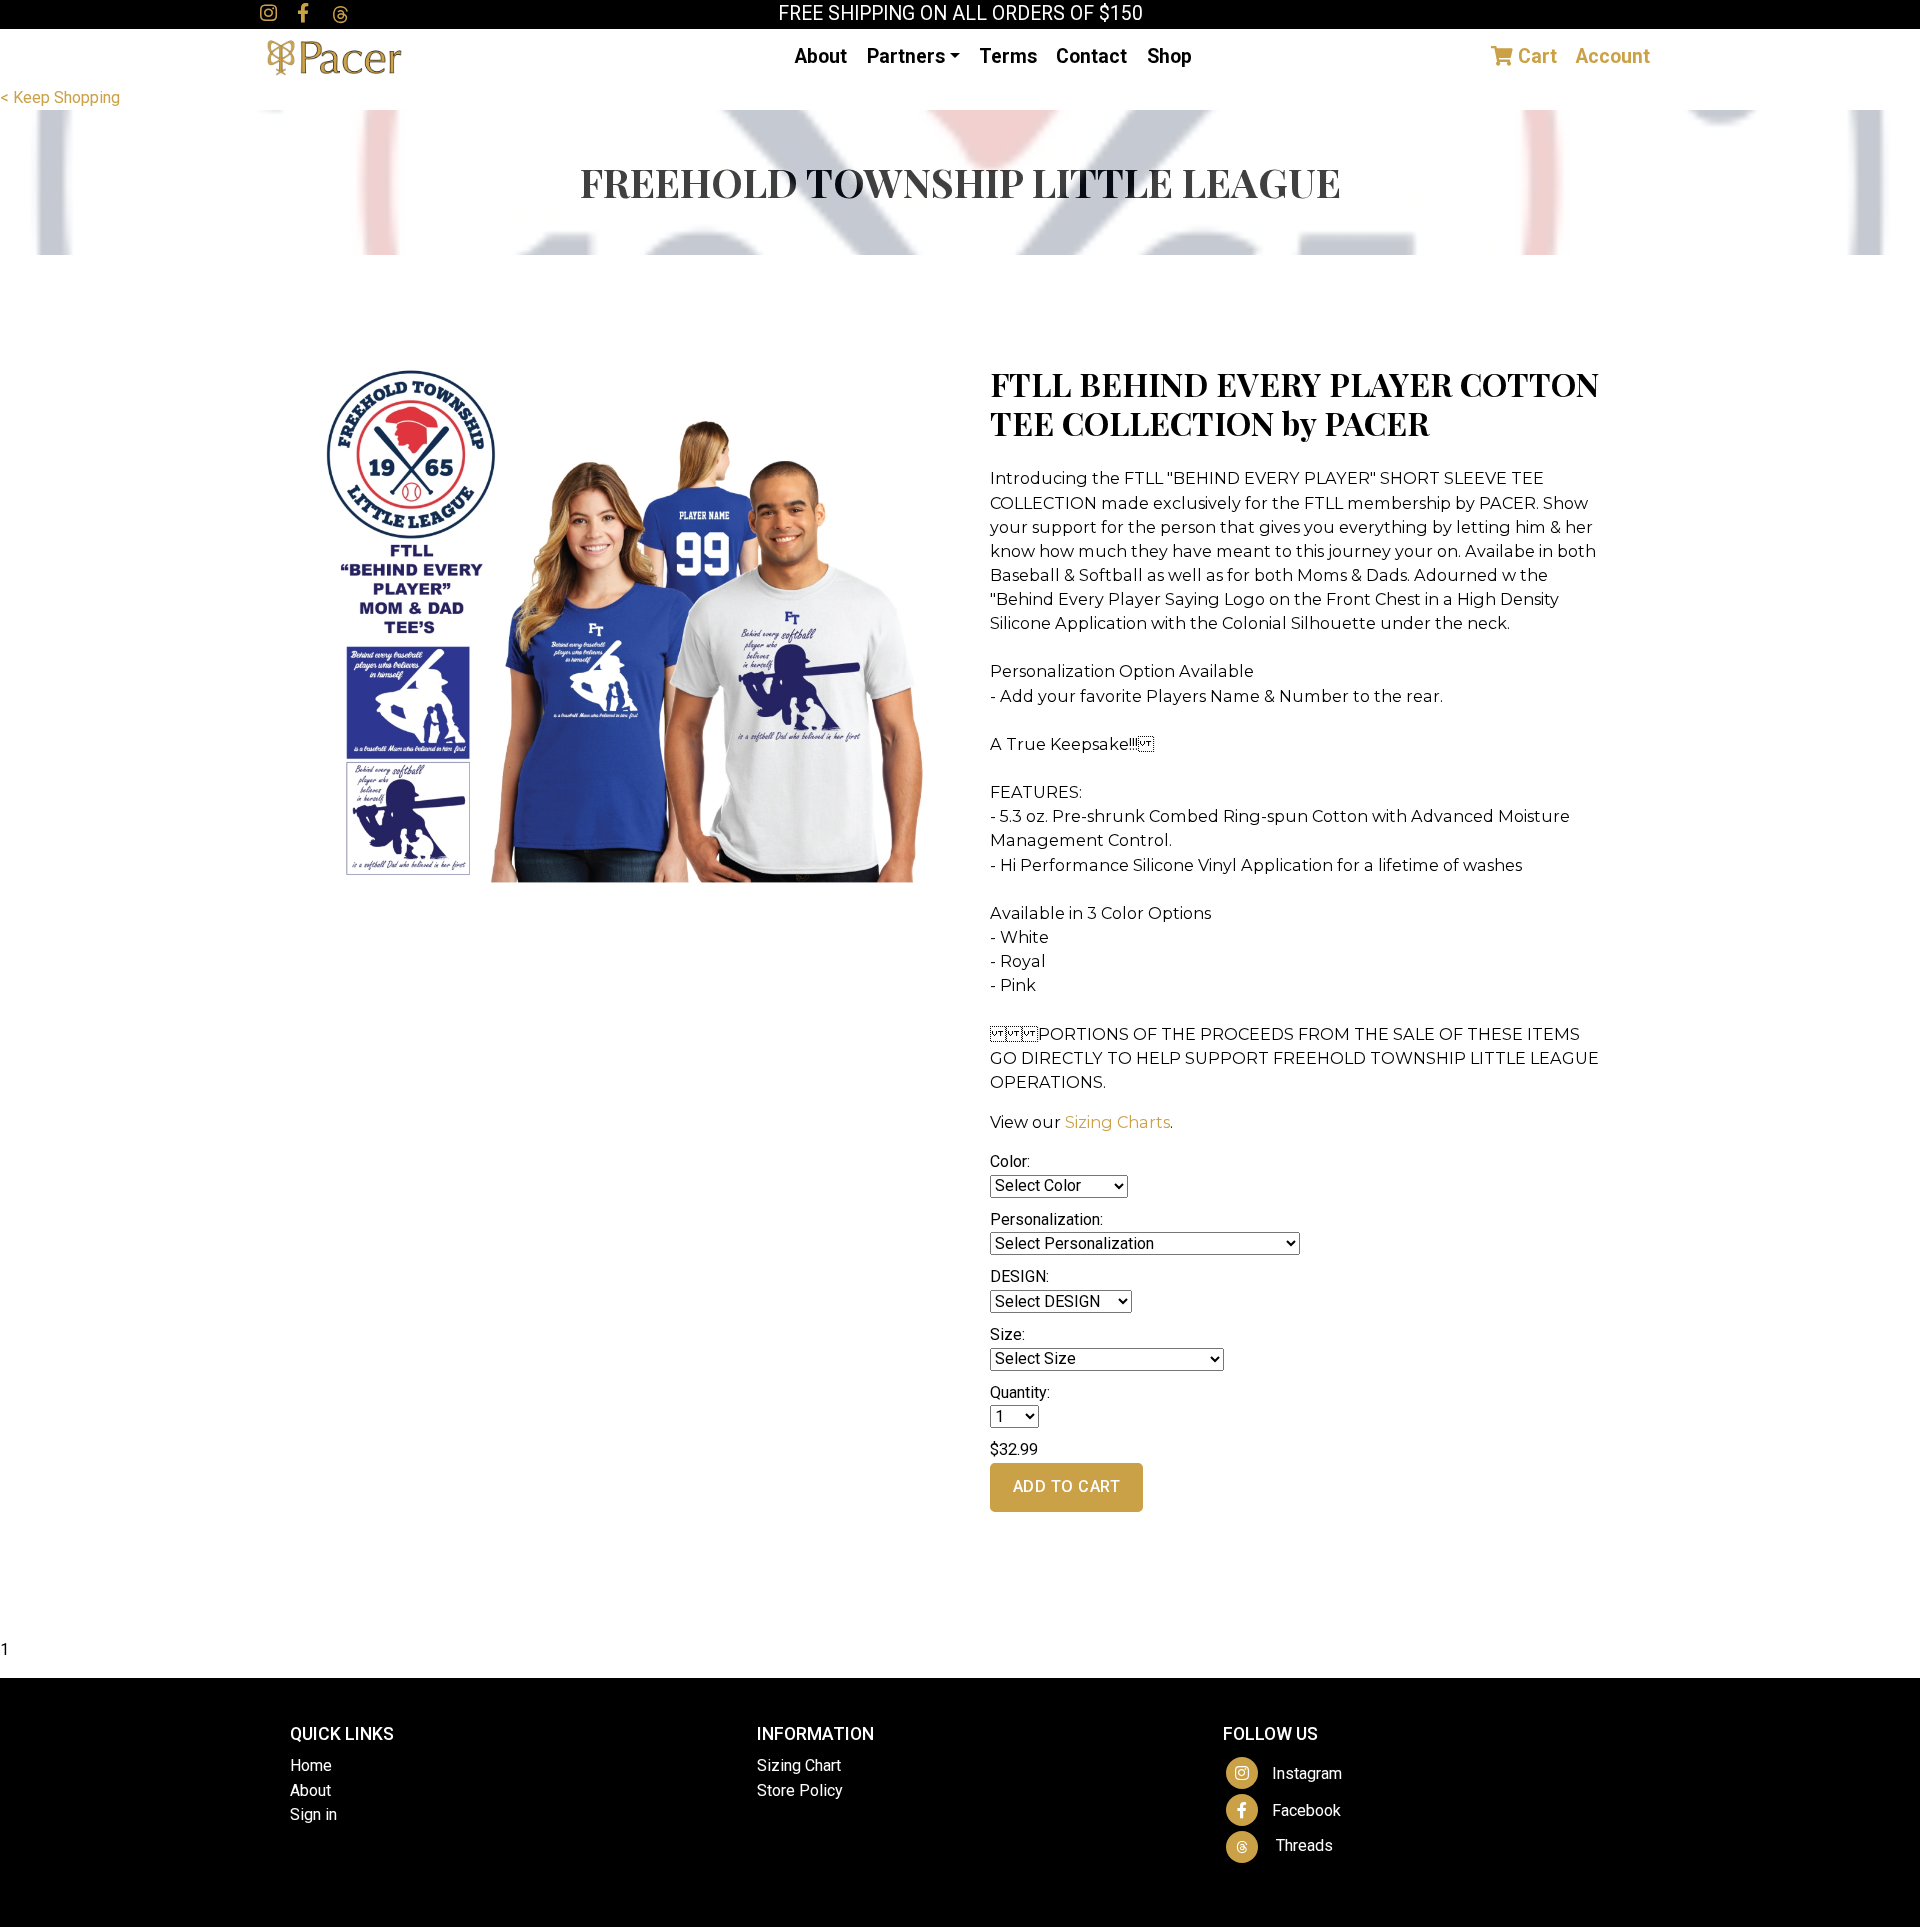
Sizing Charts (1117, 1122)
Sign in (313, 1814)
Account (1613, 56)
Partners (906, 56)
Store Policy (800, 1790)
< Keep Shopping (60, 97)
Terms (1008, 56)
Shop (1169, 56)
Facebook (1300, 1810)
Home (311, 1765)
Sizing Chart (799, 1765)
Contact (1091, 56)
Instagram (1301, 1773)
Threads (1296, 1845)
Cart (1535, 56)
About (821, 56)
